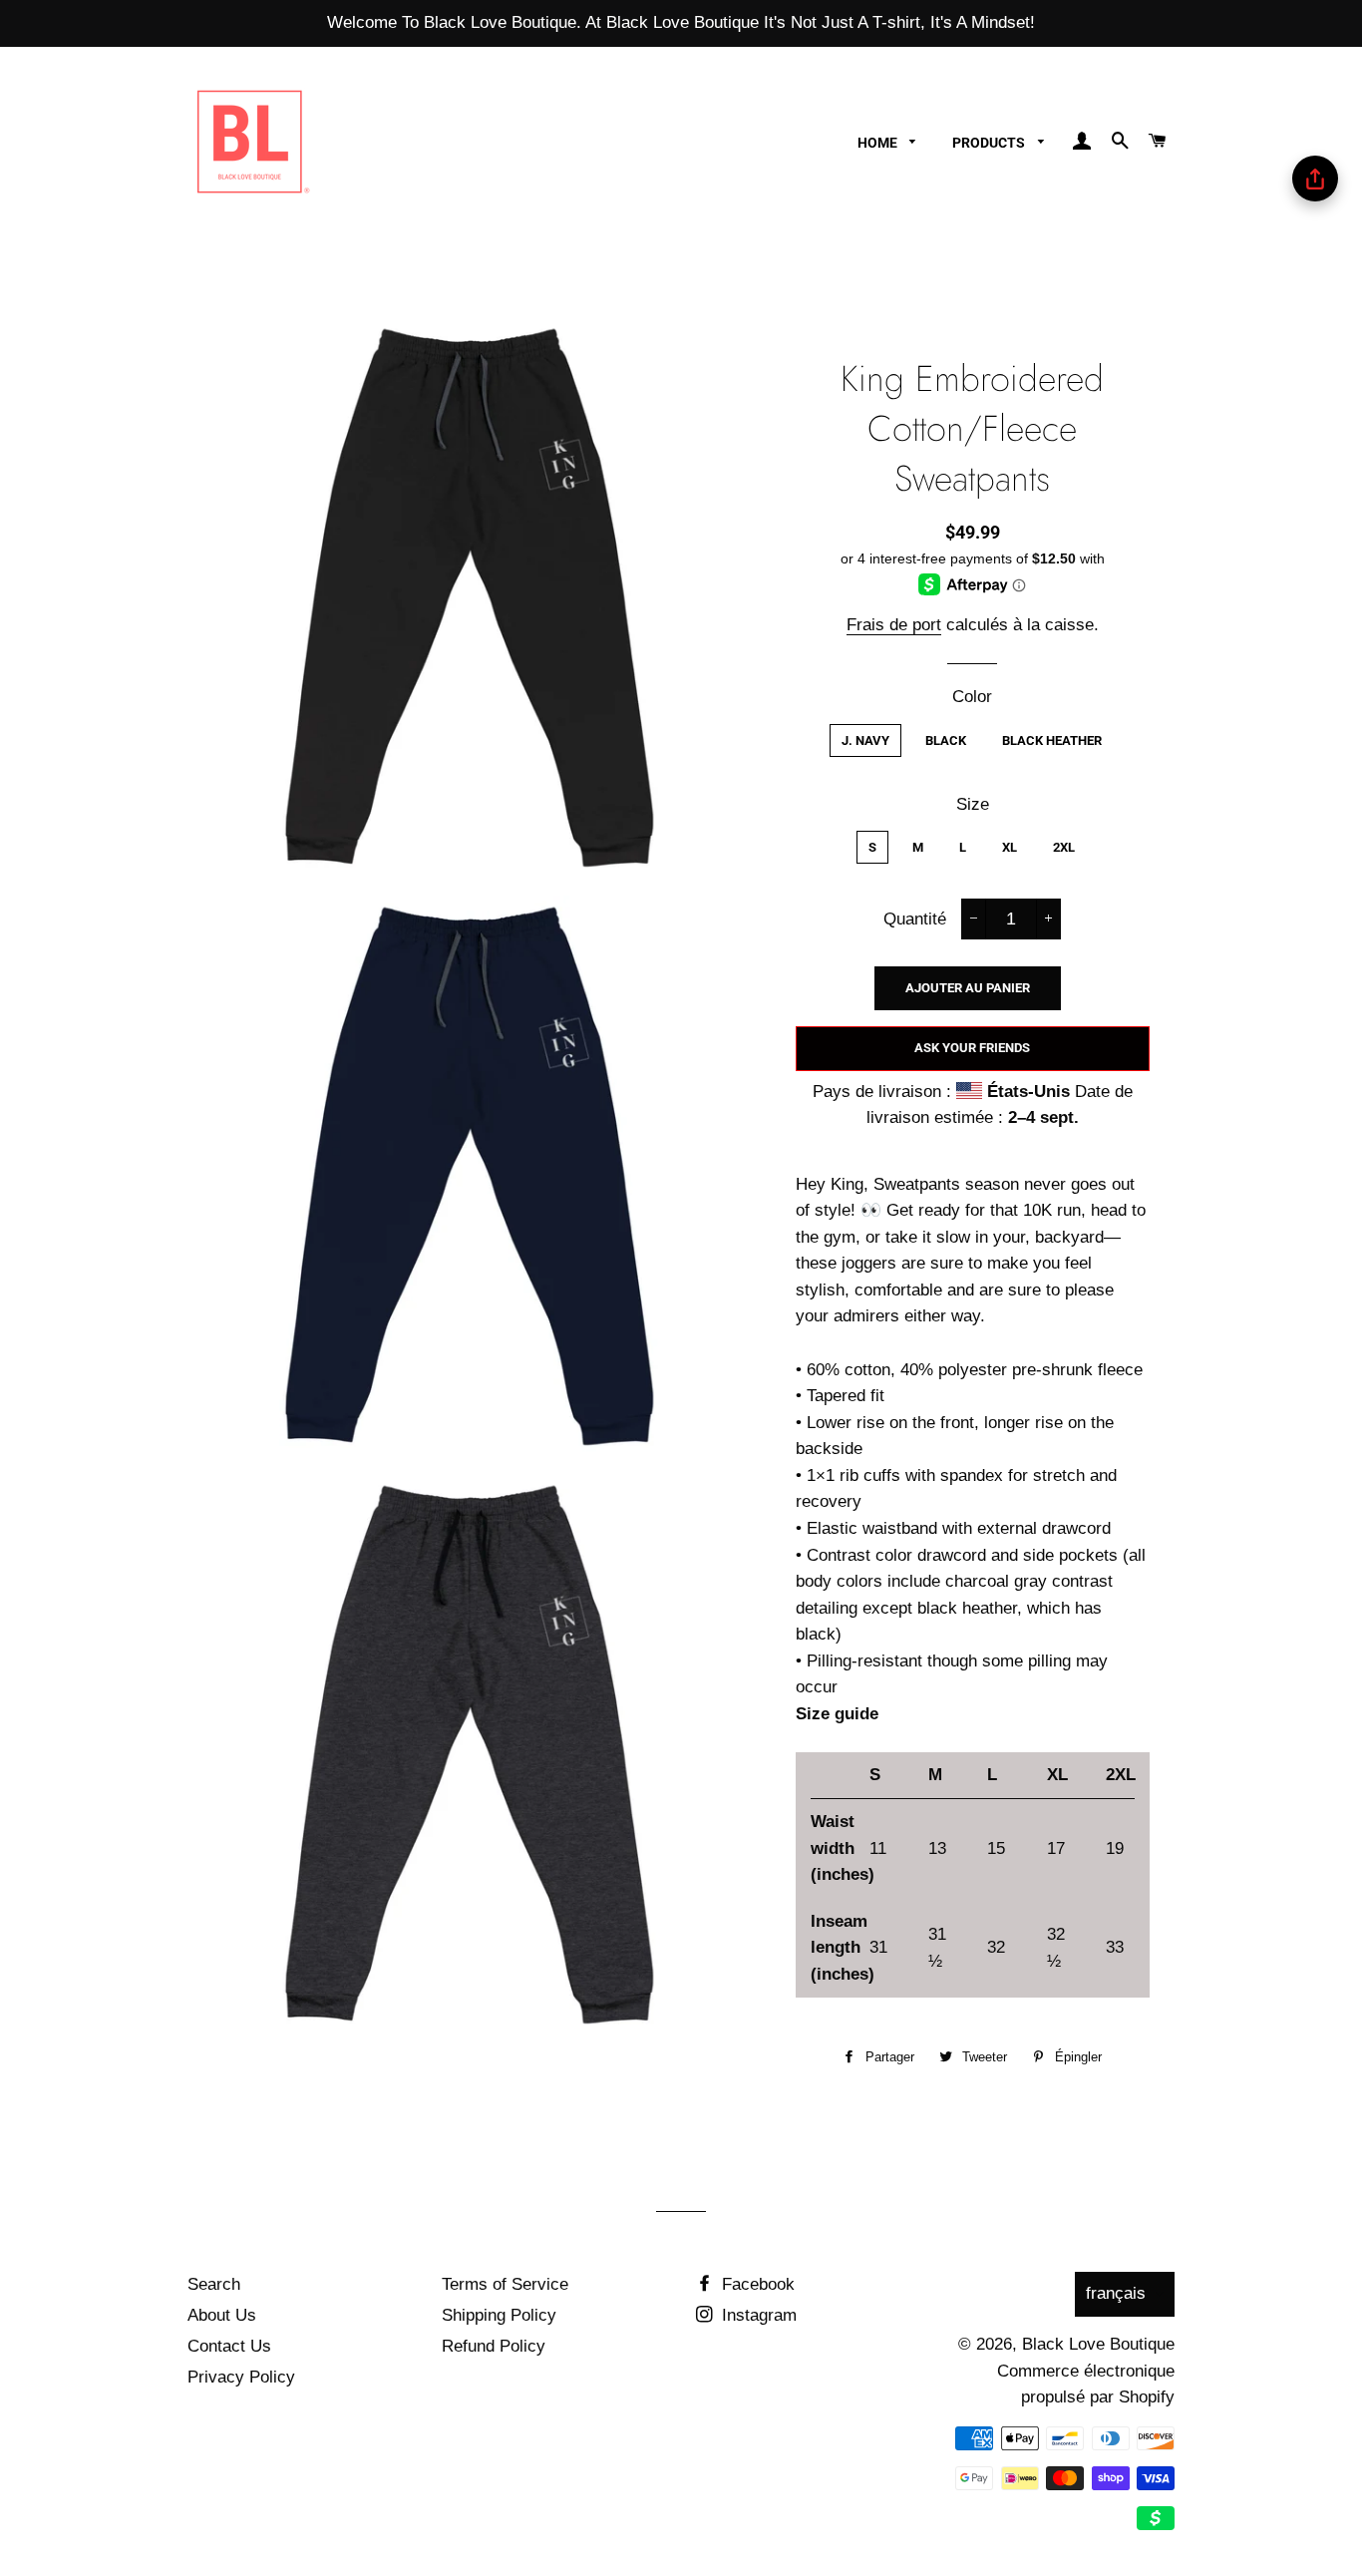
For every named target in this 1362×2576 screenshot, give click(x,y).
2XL (1064, 847)
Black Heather (1052, 740)
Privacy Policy (241, 2377)
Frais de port (894, 625)
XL (1010, 847)
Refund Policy (494, 2346)
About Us (222, 2315)
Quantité (915, 919)
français (1116, 2293)
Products (990, 143)
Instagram (757, 2315)
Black (946, 740)
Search (214, 2284)
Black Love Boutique (1098, 2344)
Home (879, 143)
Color (972, 697)
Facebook (756, 2284)
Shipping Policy (499, 2315)
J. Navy (865, 740)
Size (973, 804)
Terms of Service (505, 2284)
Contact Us (229, 2346)
